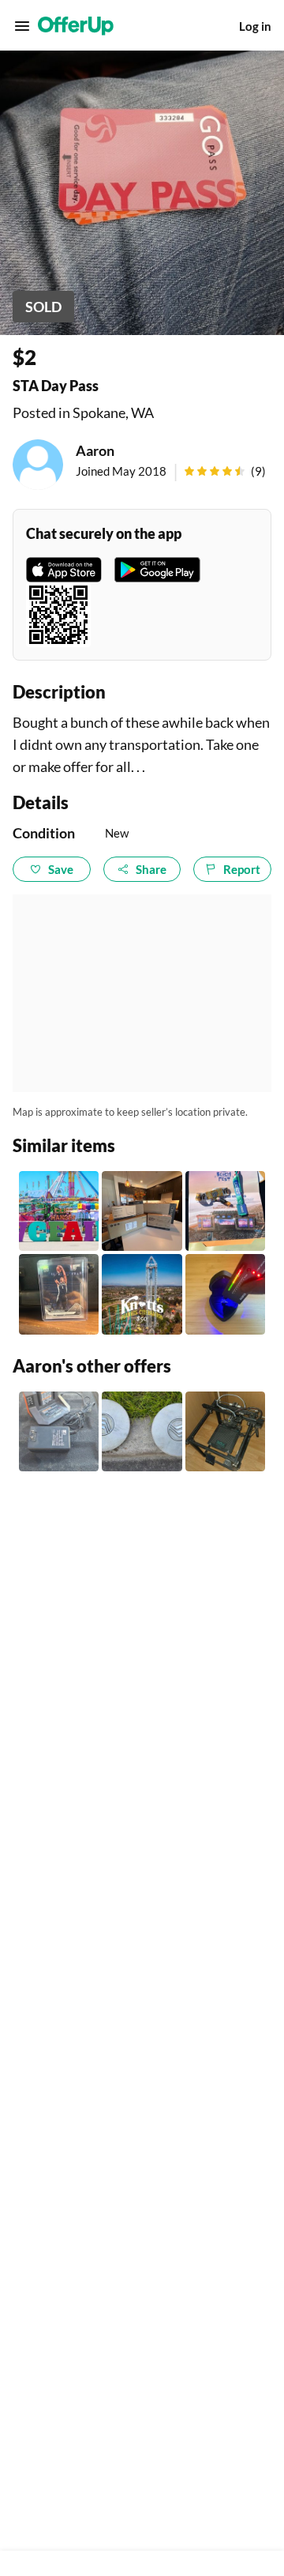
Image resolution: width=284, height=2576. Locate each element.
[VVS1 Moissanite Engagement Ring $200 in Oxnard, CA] (225, 1294)
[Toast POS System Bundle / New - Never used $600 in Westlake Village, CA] (142, 1211)
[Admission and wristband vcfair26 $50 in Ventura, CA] (59, 1211)
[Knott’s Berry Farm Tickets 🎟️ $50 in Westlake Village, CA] (142, 1294)
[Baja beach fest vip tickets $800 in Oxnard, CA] (225, 1211)
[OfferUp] (76, 26)
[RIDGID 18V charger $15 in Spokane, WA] (59, 1431)
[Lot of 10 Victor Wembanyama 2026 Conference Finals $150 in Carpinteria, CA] (59, 1294)
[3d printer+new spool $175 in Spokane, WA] (225, 1431)
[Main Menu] (22, 26)
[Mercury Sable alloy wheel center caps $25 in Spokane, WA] (142, 1431)
